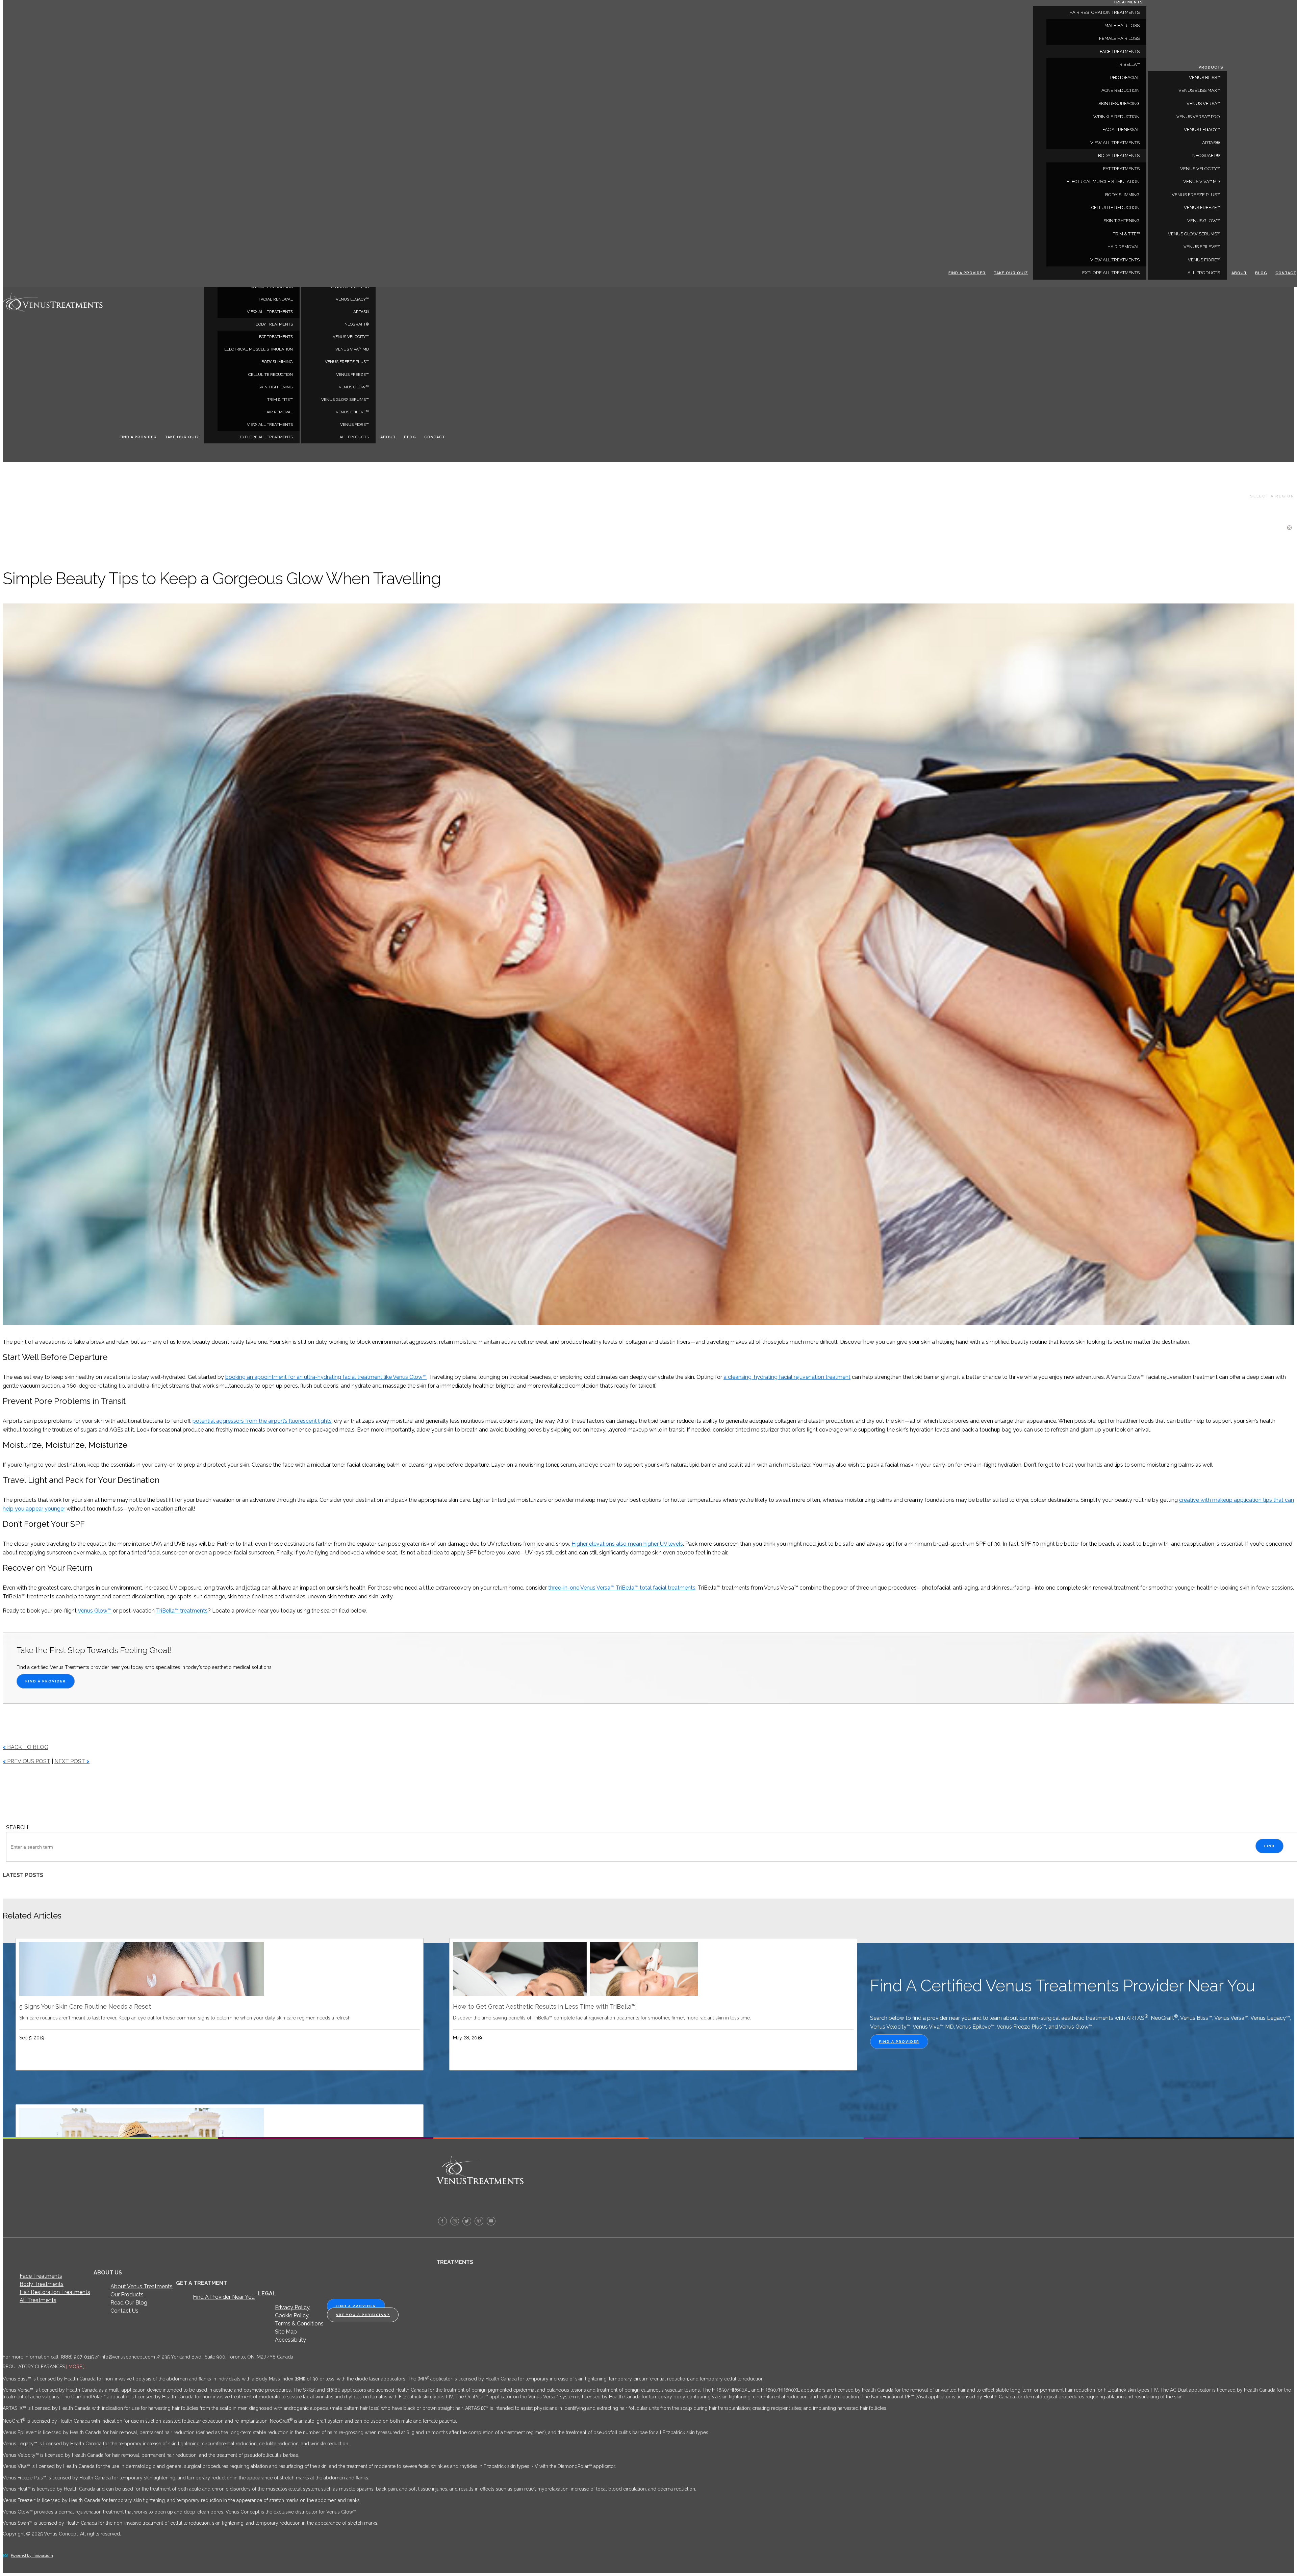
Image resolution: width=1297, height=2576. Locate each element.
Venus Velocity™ (351, 337)
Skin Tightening (276, 387)
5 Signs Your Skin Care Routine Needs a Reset (85, 2006)
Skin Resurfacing (1119, 104)
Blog (410, 437)
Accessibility (290, 2340)
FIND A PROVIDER (46, 1681)
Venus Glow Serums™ (345, 400)
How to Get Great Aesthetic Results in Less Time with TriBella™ (544, 2006)
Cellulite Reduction (271, 375)
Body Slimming (277, 362)
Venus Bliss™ (1204, 78)
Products (1211, 67)
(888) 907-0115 (77, 2357)
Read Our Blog (129, 2303)
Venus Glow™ (354, 387)
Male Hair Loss (1122, 25)
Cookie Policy (292, 2315)
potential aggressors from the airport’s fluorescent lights (262, 1421)
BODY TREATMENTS (274, 324)
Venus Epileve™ (352, 412)
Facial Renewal (276, 299)
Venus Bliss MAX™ (1199, 90)
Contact (435, 437)
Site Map (286, 2332)
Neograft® (357, 324)
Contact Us (124, 2311)
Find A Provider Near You (224, 2297)
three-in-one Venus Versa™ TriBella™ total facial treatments (622, 1588)
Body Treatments (42, 2284)
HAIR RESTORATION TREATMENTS (1104, 12)
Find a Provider (138, 437)
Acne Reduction (1121, 90)
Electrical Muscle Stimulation (259, 349)
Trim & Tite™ (280, 400)
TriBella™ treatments (182, 1611)
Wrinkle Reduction (1116, 117)
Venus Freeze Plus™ (347, 362)
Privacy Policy (292, 2307)
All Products (354, 437)
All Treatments (38, 2300)
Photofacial (1125, 78)
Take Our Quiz (182, 437)
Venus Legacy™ (352, 299)
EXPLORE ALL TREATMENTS (266, 437)
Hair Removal (278, 412)
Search (17, 1827)
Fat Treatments (276, 337)
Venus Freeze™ (352, 375)
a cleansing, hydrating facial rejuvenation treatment (787, 1377)
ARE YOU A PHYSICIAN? (363, 2315)
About (388, 437)
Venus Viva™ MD (352, 349)
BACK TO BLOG (26, 1747)
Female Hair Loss (1119, 38)
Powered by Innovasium (32, 2556)
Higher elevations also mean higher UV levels (627, 1544)
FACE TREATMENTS (1120, 51)
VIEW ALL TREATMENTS (270, 312)
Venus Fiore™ (354, 424)
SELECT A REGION (1272, 496)
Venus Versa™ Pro (1198, 117)
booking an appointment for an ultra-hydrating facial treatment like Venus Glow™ (326, 1377)
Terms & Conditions (299, 2324)
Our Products (127, 2295)
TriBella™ (1128, 64)
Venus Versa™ (1203, 104)
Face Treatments (41, 2276)
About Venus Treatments (142, 2286)
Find (1269, 1846)
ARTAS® (361, 312)
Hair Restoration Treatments (55, 2292)
